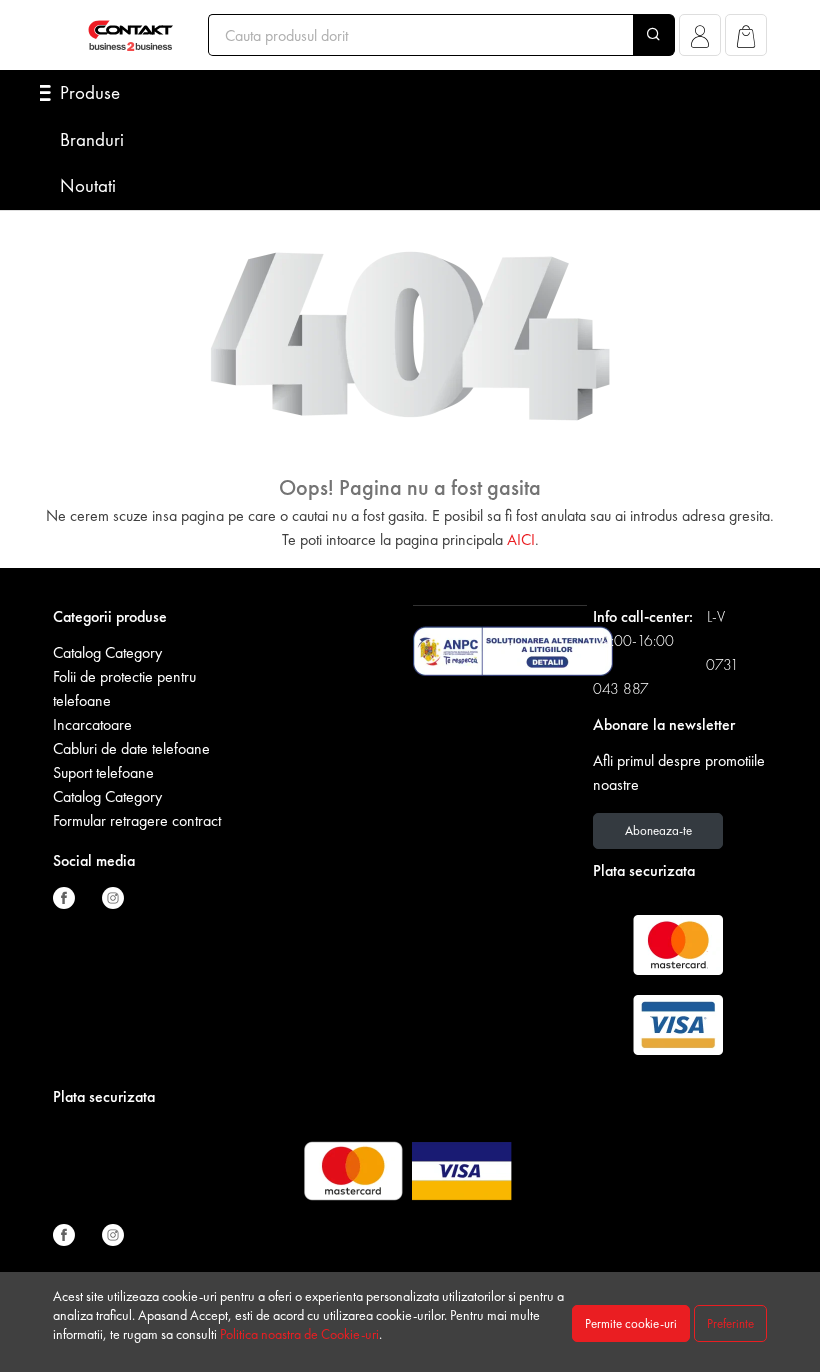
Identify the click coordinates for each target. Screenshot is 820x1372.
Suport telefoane (103, 772)
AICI (521, 539)
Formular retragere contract (137, 820)
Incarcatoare (92, 724)
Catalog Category (107, 652)
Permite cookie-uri (631, 1323)
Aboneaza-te (658, 830)
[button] (700, 40)
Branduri (92, 139)
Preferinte (730, 1323)
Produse (90, 92)
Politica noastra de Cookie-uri (299, 1334)
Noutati (88, 185)
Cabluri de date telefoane (131, 748)
